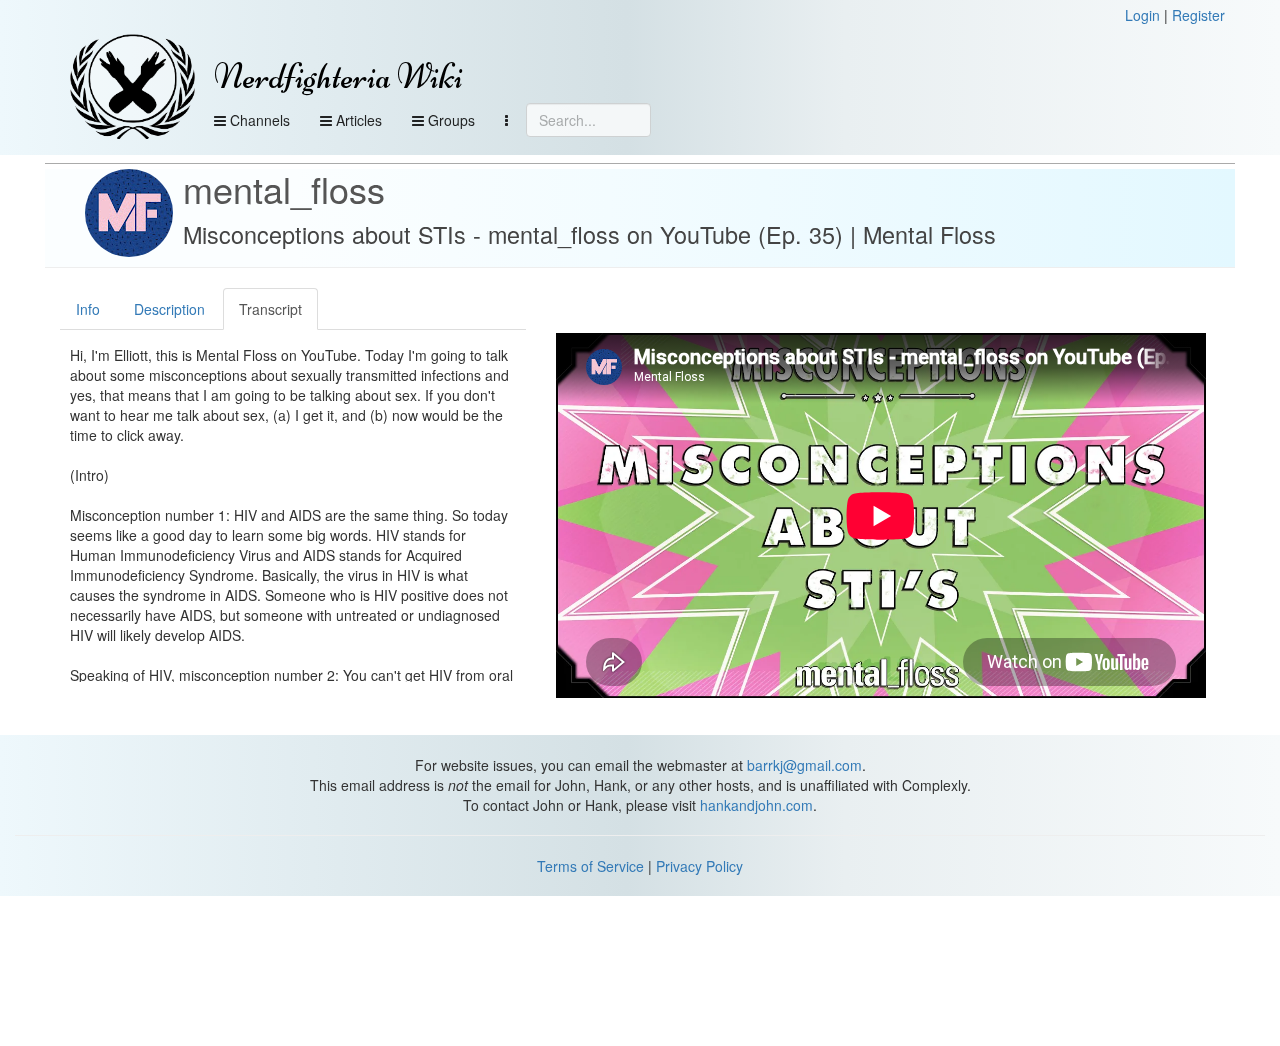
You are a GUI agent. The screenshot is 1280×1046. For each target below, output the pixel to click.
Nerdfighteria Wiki (338, 76)
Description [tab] (169, 309)
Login (1142, 15)
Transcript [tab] (270, 309)
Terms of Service (590, 866)
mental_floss (284, 188)
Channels (258, 120)
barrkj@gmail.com (804, 765)
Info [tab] (88, 309)
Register (1198, 15)
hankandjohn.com (756, 805)
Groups (449, 120)
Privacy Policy (699, 866)
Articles (357, 120)
